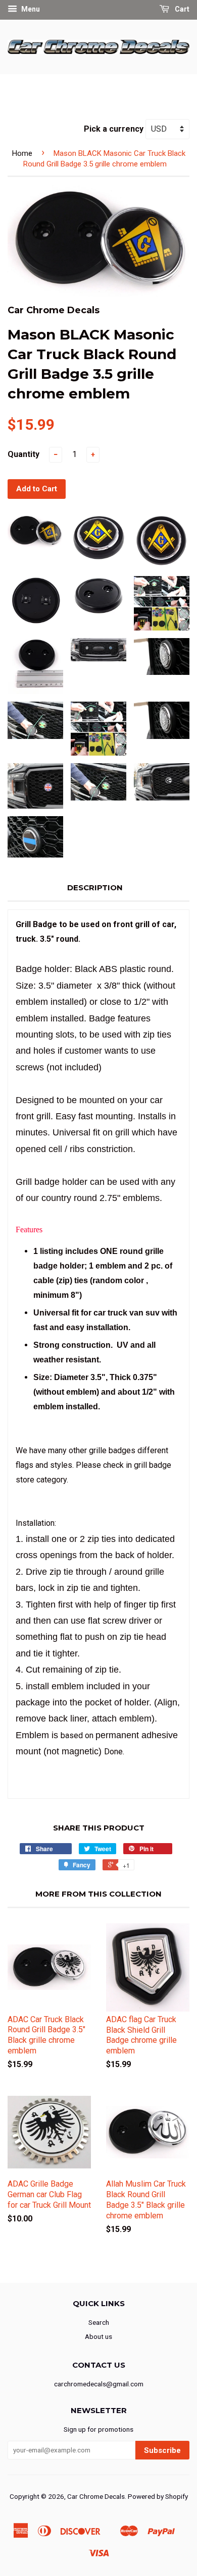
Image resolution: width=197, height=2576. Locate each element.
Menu (30, 9)
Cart (181, 9)
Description (95, 888)
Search (99, 2322)
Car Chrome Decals (96, 2496)
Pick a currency (115, 129)
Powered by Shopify (158, 2496)
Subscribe (162, 2450)
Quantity (23, 454)
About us (98, 2336)
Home (22, 153)
